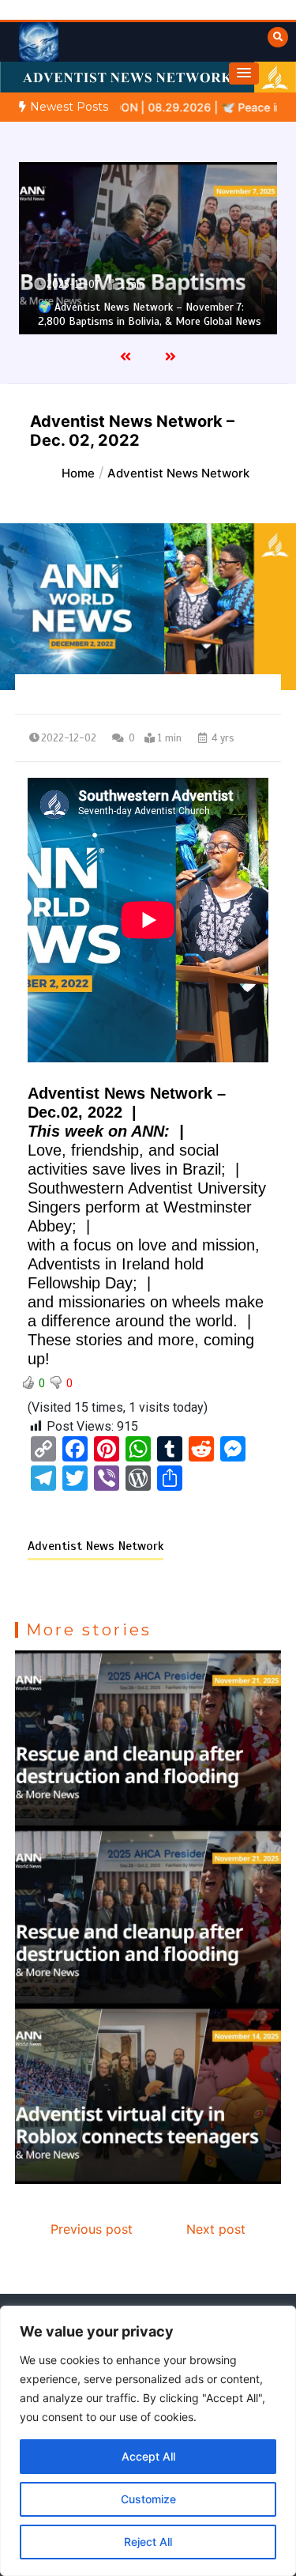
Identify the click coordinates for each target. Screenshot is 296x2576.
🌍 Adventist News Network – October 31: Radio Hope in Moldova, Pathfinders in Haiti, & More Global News (149, 307)
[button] (244, 74)
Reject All (148, 2542)
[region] (148, 2441)
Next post (216, 2229)
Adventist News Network (96, 1546)
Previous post (92, 2229)
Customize (148, 2499)
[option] (150, 248)
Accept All (148, 2456)
